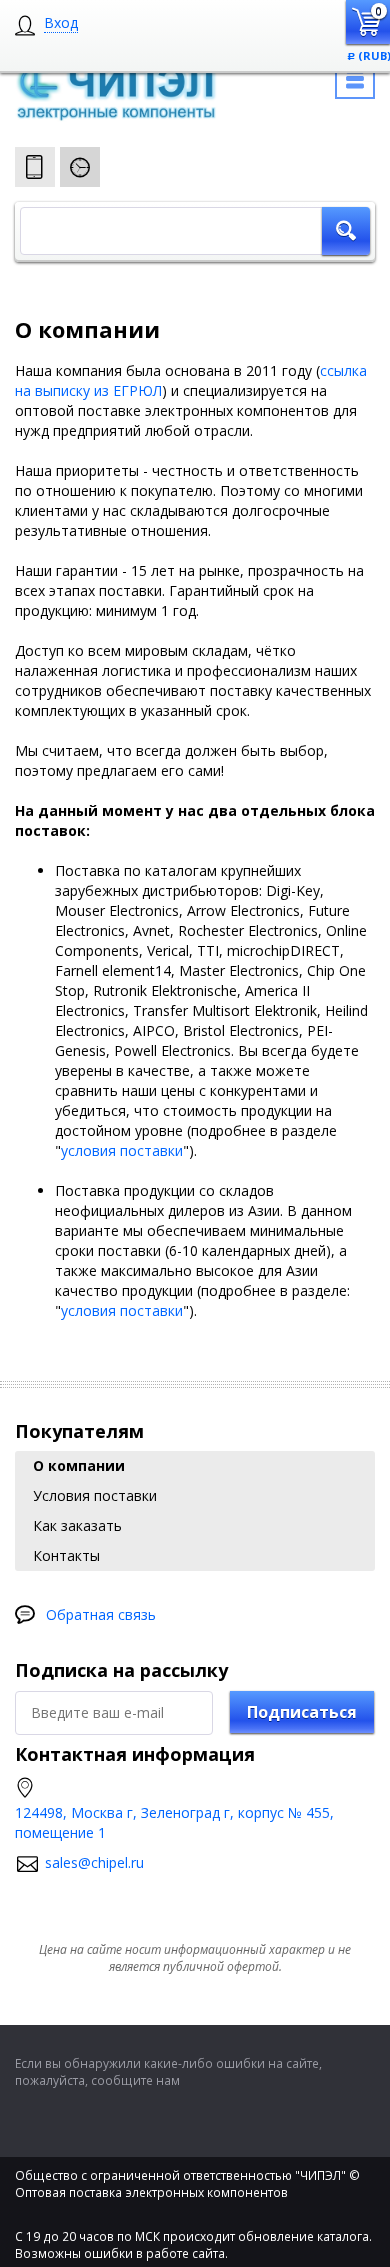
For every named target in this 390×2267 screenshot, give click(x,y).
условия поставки (122, 1150)
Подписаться (302, 1712)
